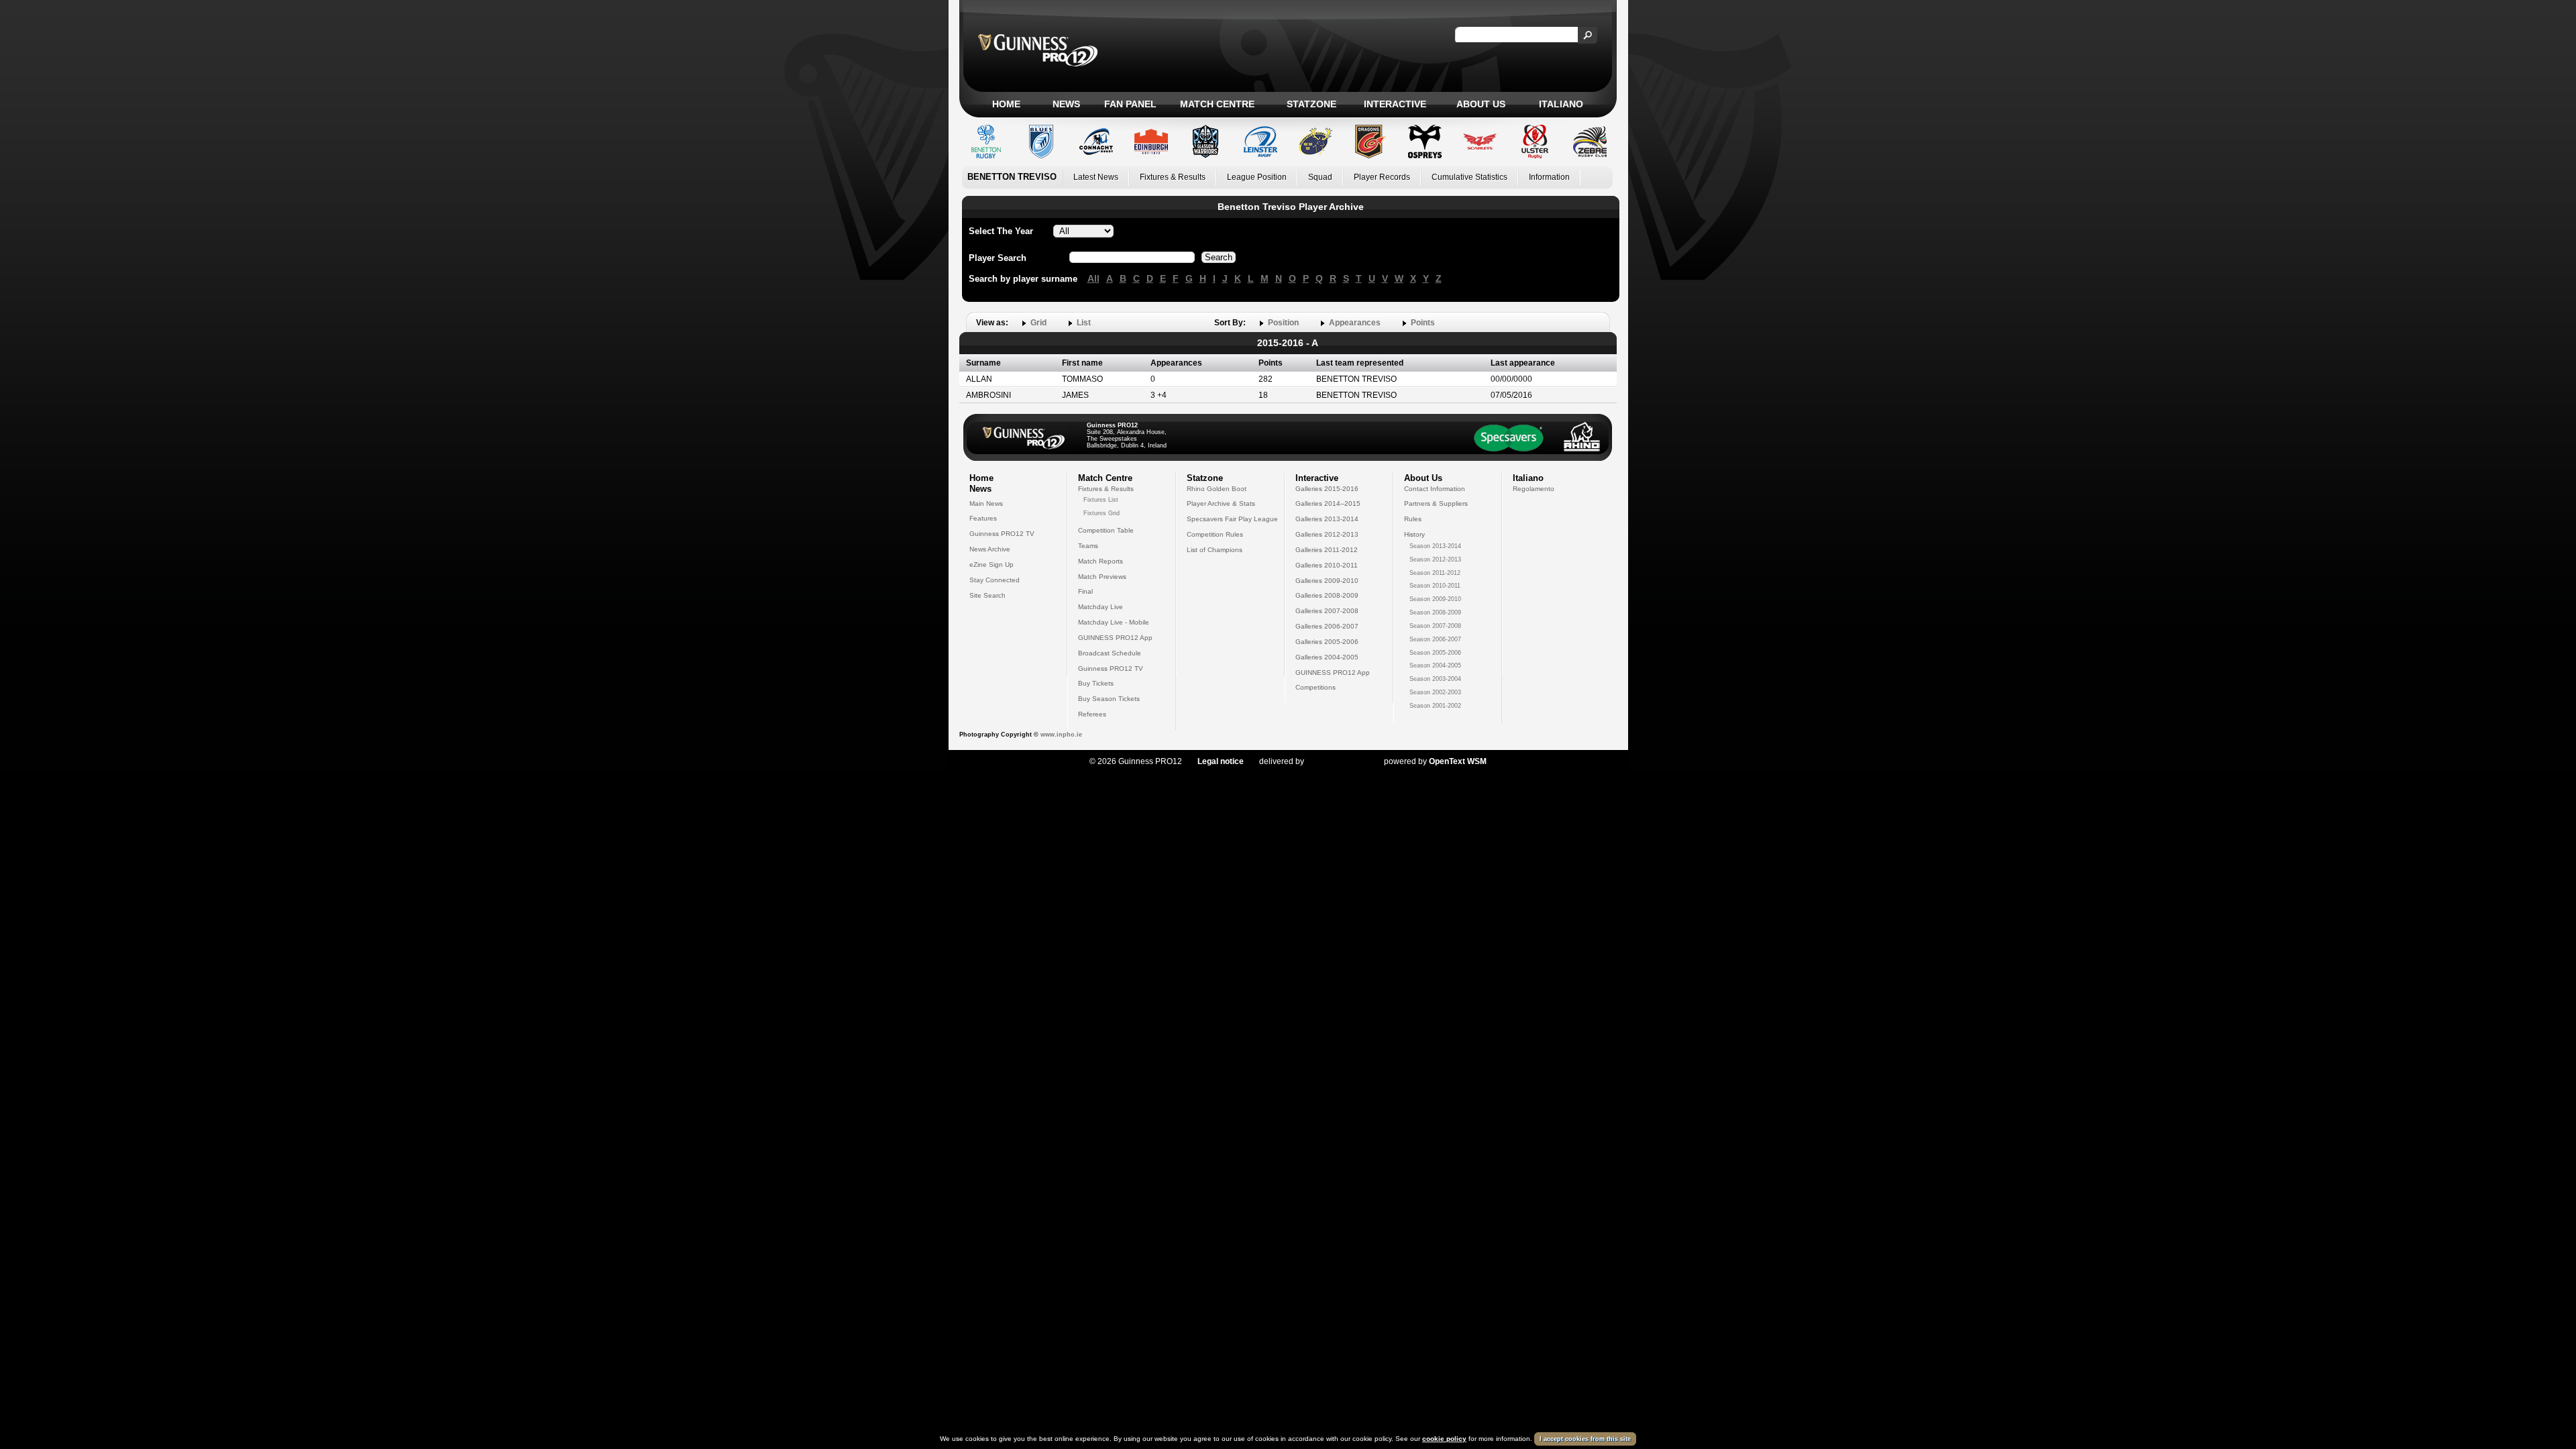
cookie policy (1444, 1439)
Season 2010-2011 (1435, 586)
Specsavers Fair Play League (1232, 519)
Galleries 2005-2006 (1327, 642)
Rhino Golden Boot (1217, 489)
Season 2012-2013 (1435, 559)
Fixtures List (1101, 500)
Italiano (1561, 104)
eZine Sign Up (991, 565)
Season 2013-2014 (1435, 546)
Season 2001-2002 (1435, 706)
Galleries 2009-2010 (1327, 581)
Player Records (1382, 177)
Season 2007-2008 (1435, 626)
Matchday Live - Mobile (1114, 622)
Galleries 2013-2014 (1327, 519)
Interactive (1395, 104)
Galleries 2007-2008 (1327, 611)
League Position (1257, 177)
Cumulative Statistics (1469, 177)
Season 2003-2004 (1435, 679)
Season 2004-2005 (1435, 665)
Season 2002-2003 (1435, 692)
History (1414, 534)
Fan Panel (1130, 104)
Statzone (1311, 104)
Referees (1092, 714)
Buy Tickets (1096, 683)
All (1093, 278)
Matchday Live (1101, 607)
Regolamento (1534, 489)
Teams (1088, 546)
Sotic (1337, 761)
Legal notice (1221, 761)
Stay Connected (995, 580)
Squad (1320, 177)
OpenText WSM (1458, 761)
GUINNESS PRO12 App (1115, 638)
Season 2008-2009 (1435, 612)
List (1084, 323)
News (1066, 104)
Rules (1413, 519)
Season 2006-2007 (1435, 639)
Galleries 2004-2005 (1327, 657)
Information (1549, 177)
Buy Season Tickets (1109, 699)
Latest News (1096, 177)
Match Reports (1101, 561)
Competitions (1316, 687)
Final (1085, 591)
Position (1283, 323)
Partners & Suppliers (1436, 503)
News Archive (990, 549)
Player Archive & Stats (1221, 503)
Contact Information (1435, 489)
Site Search (987, 595)
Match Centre (1217, 104)
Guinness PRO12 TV (1002, 534)
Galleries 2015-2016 (1327, 489)
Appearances (1355, 323)
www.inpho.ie (1061, 735)
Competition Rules (1215, 534)
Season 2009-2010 (1435, 599)
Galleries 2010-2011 (1327, 565)
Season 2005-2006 (1435, 653)
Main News (986, 503)
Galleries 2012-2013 (1327, 534)
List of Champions (1215, 550)
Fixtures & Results (1173, 177)
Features (983, 518)
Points (1423, 323)
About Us (1481, 104)
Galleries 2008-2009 (1327, 595)
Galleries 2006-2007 (1327, 626)
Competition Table (1106, 530)
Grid (1038, 323)
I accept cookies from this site (1585, 1439)
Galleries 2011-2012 (1327, 550)
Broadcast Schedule (1110, 653)
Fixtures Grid (1102, 513)
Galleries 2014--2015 (1328, 503)
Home (1006, 104)
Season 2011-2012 (1435, 573)
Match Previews (1102, 577)
